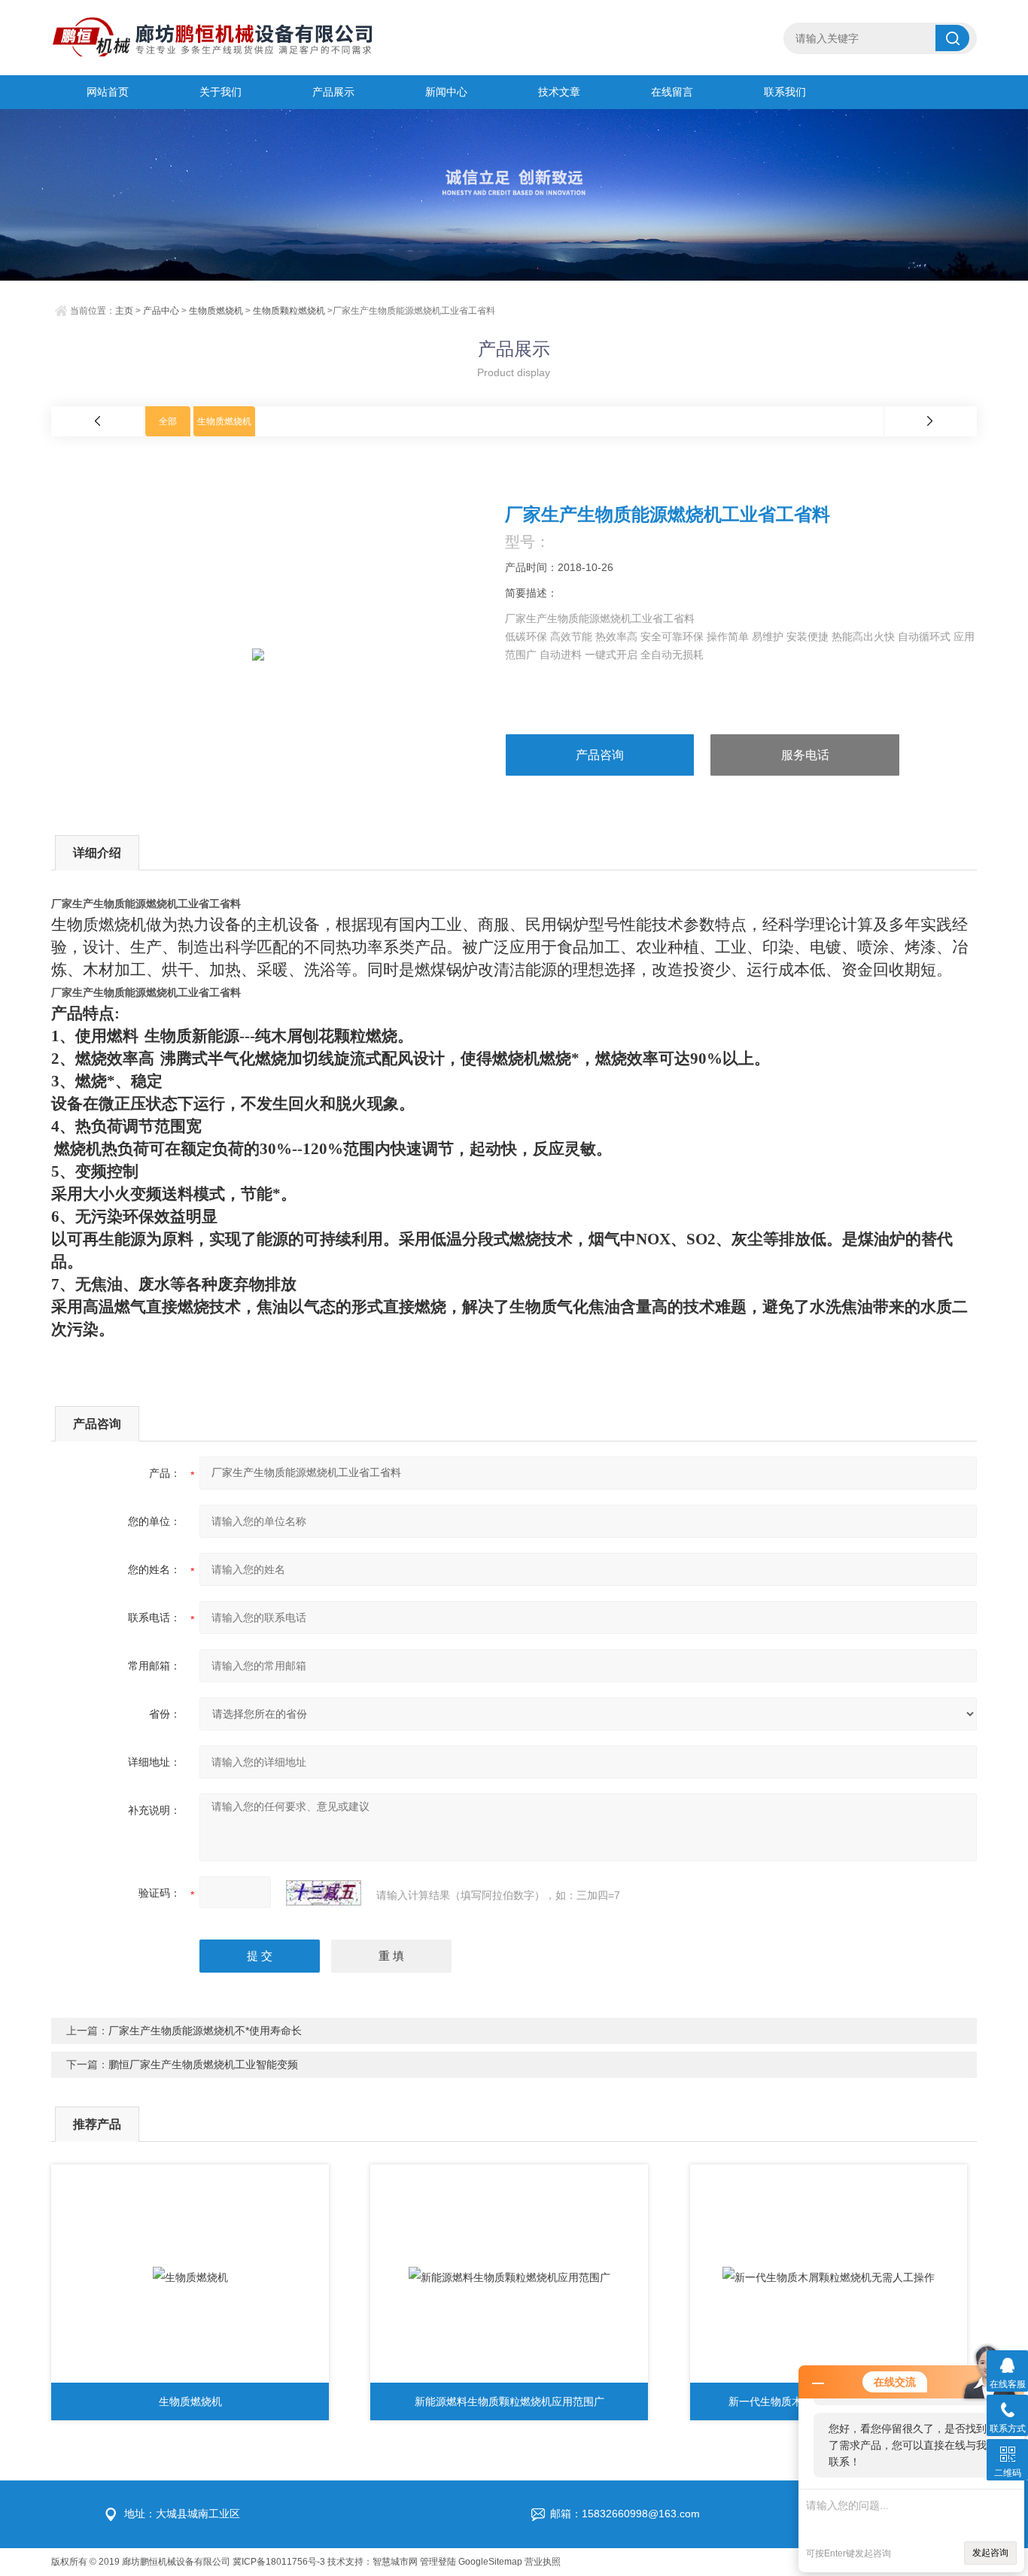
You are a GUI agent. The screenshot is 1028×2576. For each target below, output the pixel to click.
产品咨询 (600, 755)
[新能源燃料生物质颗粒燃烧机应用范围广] (509, 2277)
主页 (124, 311)
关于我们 (221, 92)
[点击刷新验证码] (324, 1893)
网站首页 (108, 92)
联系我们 (785, 92)
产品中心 (161, 311)
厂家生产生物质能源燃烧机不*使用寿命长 (205, 2031)
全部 (168, 421)
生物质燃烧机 (216, 311)
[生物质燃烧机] (190, 2277)
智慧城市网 (395, 2562)
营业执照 (543, 2562)
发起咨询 (990, 2553)
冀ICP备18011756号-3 (279, 2562)
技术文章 (559, 92)
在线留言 (672, 92)
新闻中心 (446, 92)
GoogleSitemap (490, 2562)
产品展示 (333, 92)
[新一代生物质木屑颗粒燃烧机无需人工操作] (829, 2277)
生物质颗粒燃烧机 (289, 311)
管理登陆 (438, 2562)
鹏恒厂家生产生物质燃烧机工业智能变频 (203, 2064)
